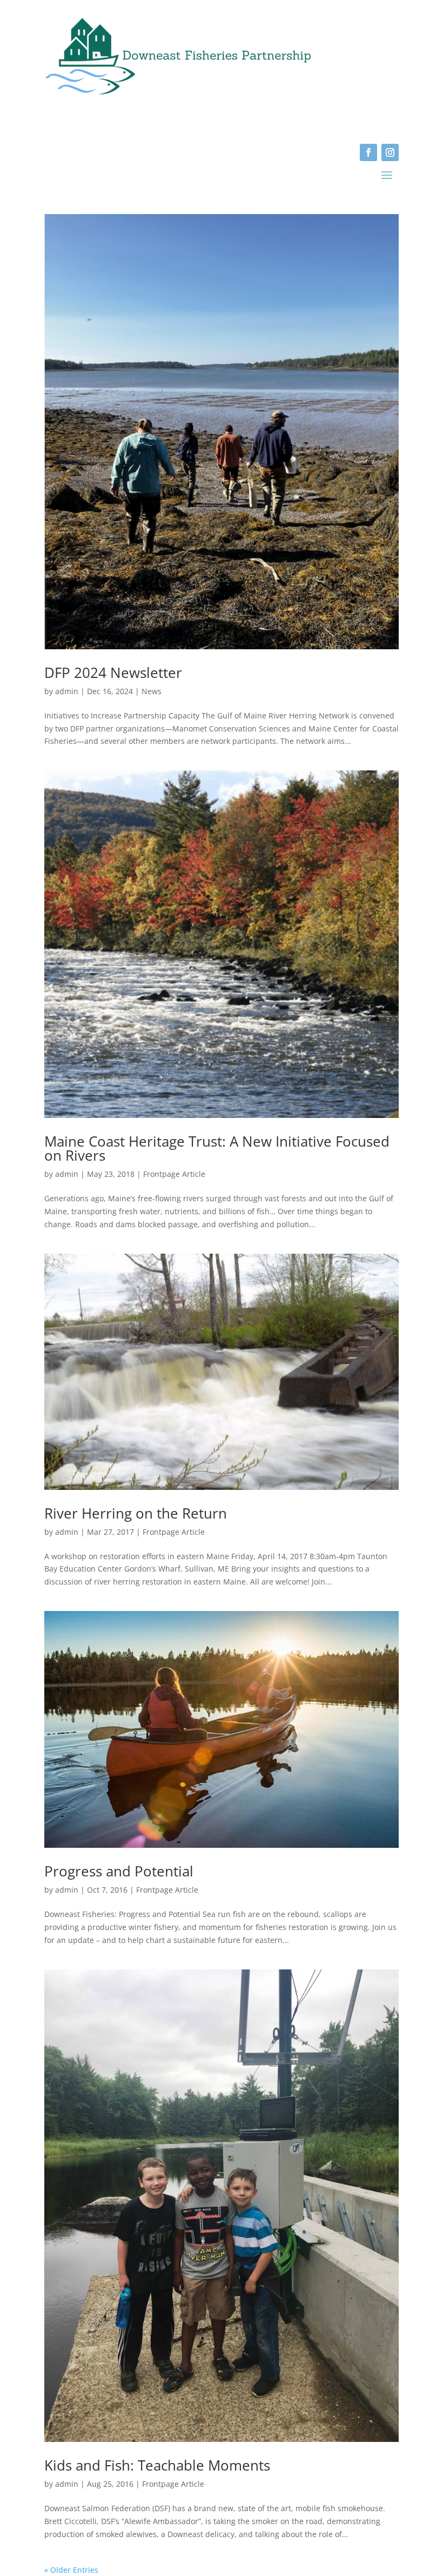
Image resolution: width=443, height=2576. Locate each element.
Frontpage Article (174, 1174)
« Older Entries (71, 2570)
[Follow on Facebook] (368, 152)
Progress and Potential (119, 1871)
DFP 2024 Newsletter (113, 673)
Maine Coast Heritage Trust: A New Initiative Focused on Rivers (217, 1148)
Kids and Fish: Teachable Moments (157, 2465)
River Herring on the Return (136, 1513)
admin (67, 691)
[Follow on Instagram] (390, 152)
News (152, 691)
